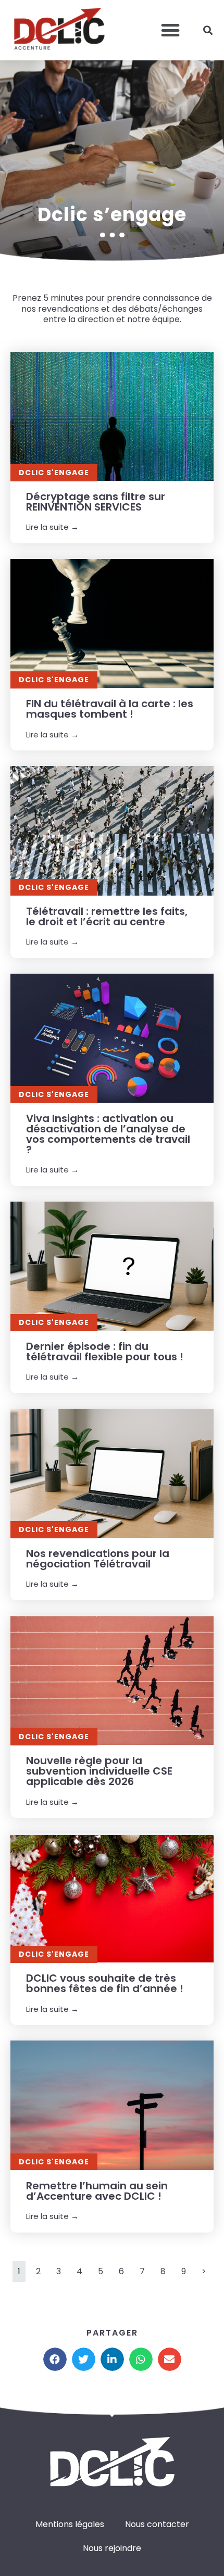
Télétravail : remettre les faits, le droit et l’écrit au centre (107, 916)
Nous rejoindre (112, 2548)
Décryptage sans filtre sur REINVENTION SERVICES (96, 502)
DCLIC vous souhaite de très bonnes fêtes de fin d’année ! (105, 1983)
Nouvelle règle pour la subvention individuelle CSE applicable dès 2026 (99, 1771)
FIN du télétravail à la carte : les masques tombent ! (110, 709)
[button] (170, 30)
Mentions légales (70, 2524)
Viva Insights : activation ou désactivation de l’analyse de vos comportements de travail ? (108, 1134)
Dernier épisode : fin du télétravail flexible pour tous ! (105, 1351)
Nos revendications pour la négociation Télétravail (98, 1559)
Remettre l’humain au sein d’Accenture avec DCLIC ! (97, 2191)
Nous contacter (157, 2524)
